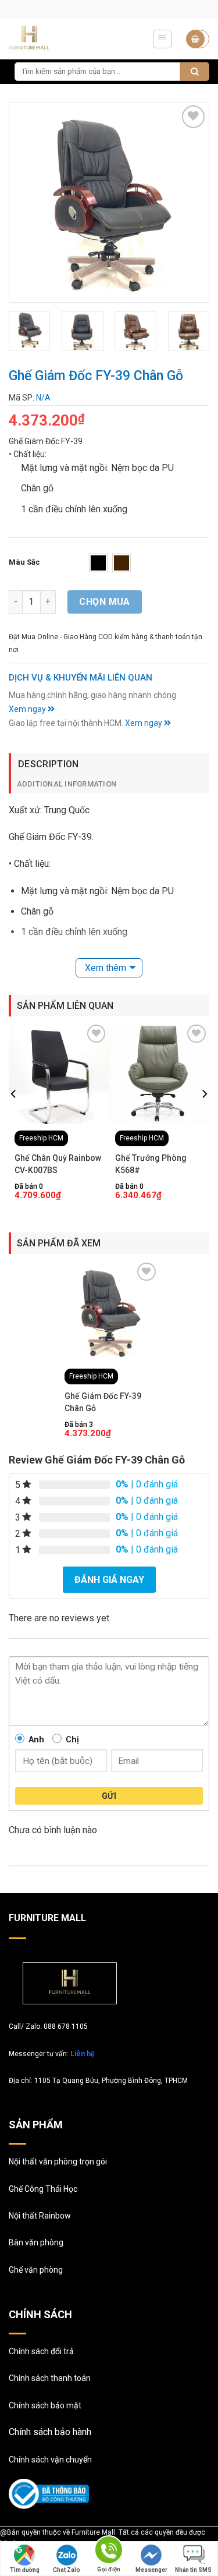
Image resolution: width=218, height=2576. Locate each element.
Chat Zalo (67, 2570)
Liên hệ (82, 2054)
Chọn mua (105, 602)
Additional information (67, 784)
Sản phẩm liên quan (65, 1006)
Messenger (151, 2570)
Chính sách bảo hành (50, 2432)
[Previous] (28, 202)
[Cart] (198, 39)
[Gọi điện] (109, 2552)
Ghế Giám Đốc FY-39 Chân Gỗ (103, 1402)
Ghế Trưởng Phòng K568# (151, 1164)
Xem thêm (106, 968)
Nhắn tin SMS (193, 2570)
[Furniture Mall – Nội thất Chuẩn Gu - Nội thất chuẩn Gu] (42, 39)
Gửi (109, 1796)
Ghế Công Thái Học (43, 2189)
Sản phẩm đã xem (59, 1243)
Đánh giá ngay (109, 1580)
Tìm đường (25, 2570)
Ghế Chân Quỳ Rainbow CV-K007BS (58, 1164)
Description (49, 764)
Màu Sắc (24, 562)
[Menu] (162, 39)
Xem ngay (28, 709)
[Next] (190, 202)
